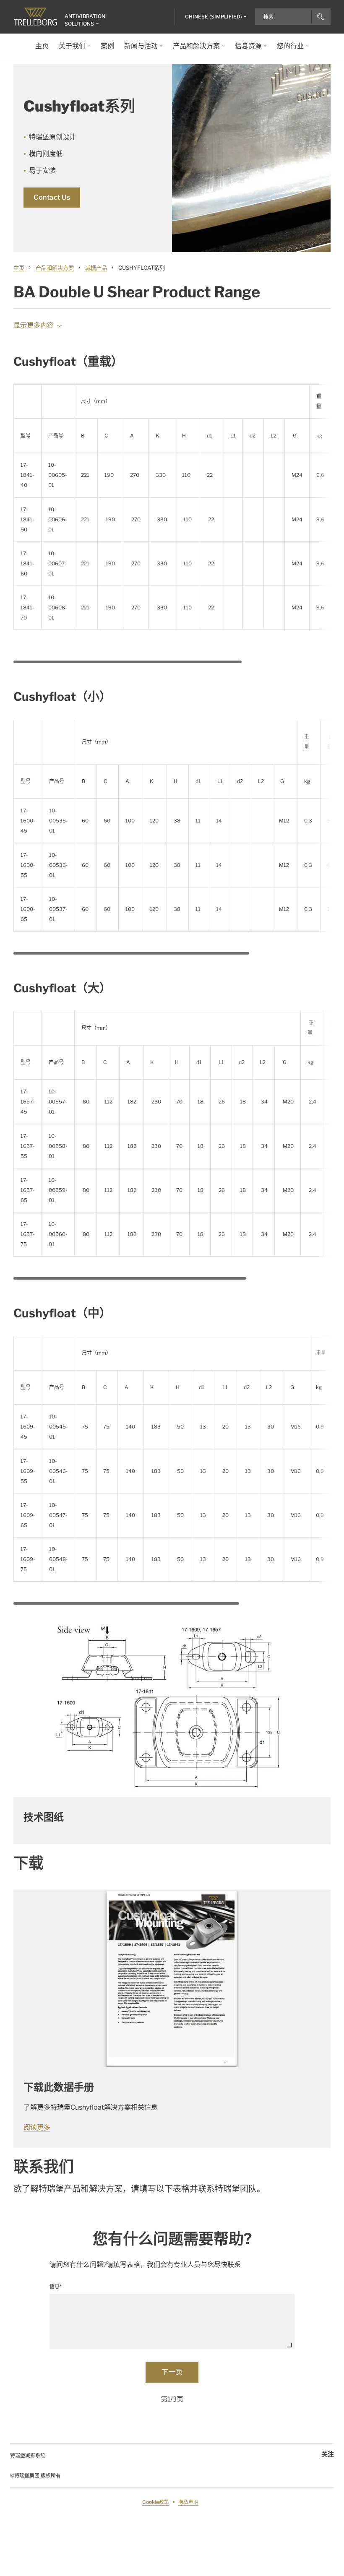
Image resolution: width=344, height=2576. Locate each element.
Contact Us (52, 197)
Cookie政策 (156, 2502)
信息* (56, 2286)
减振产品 (96, 268)
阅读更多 (37, 2127)
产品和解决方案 (55, 268)
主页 (19, 268)
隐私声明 (188, 2502)
